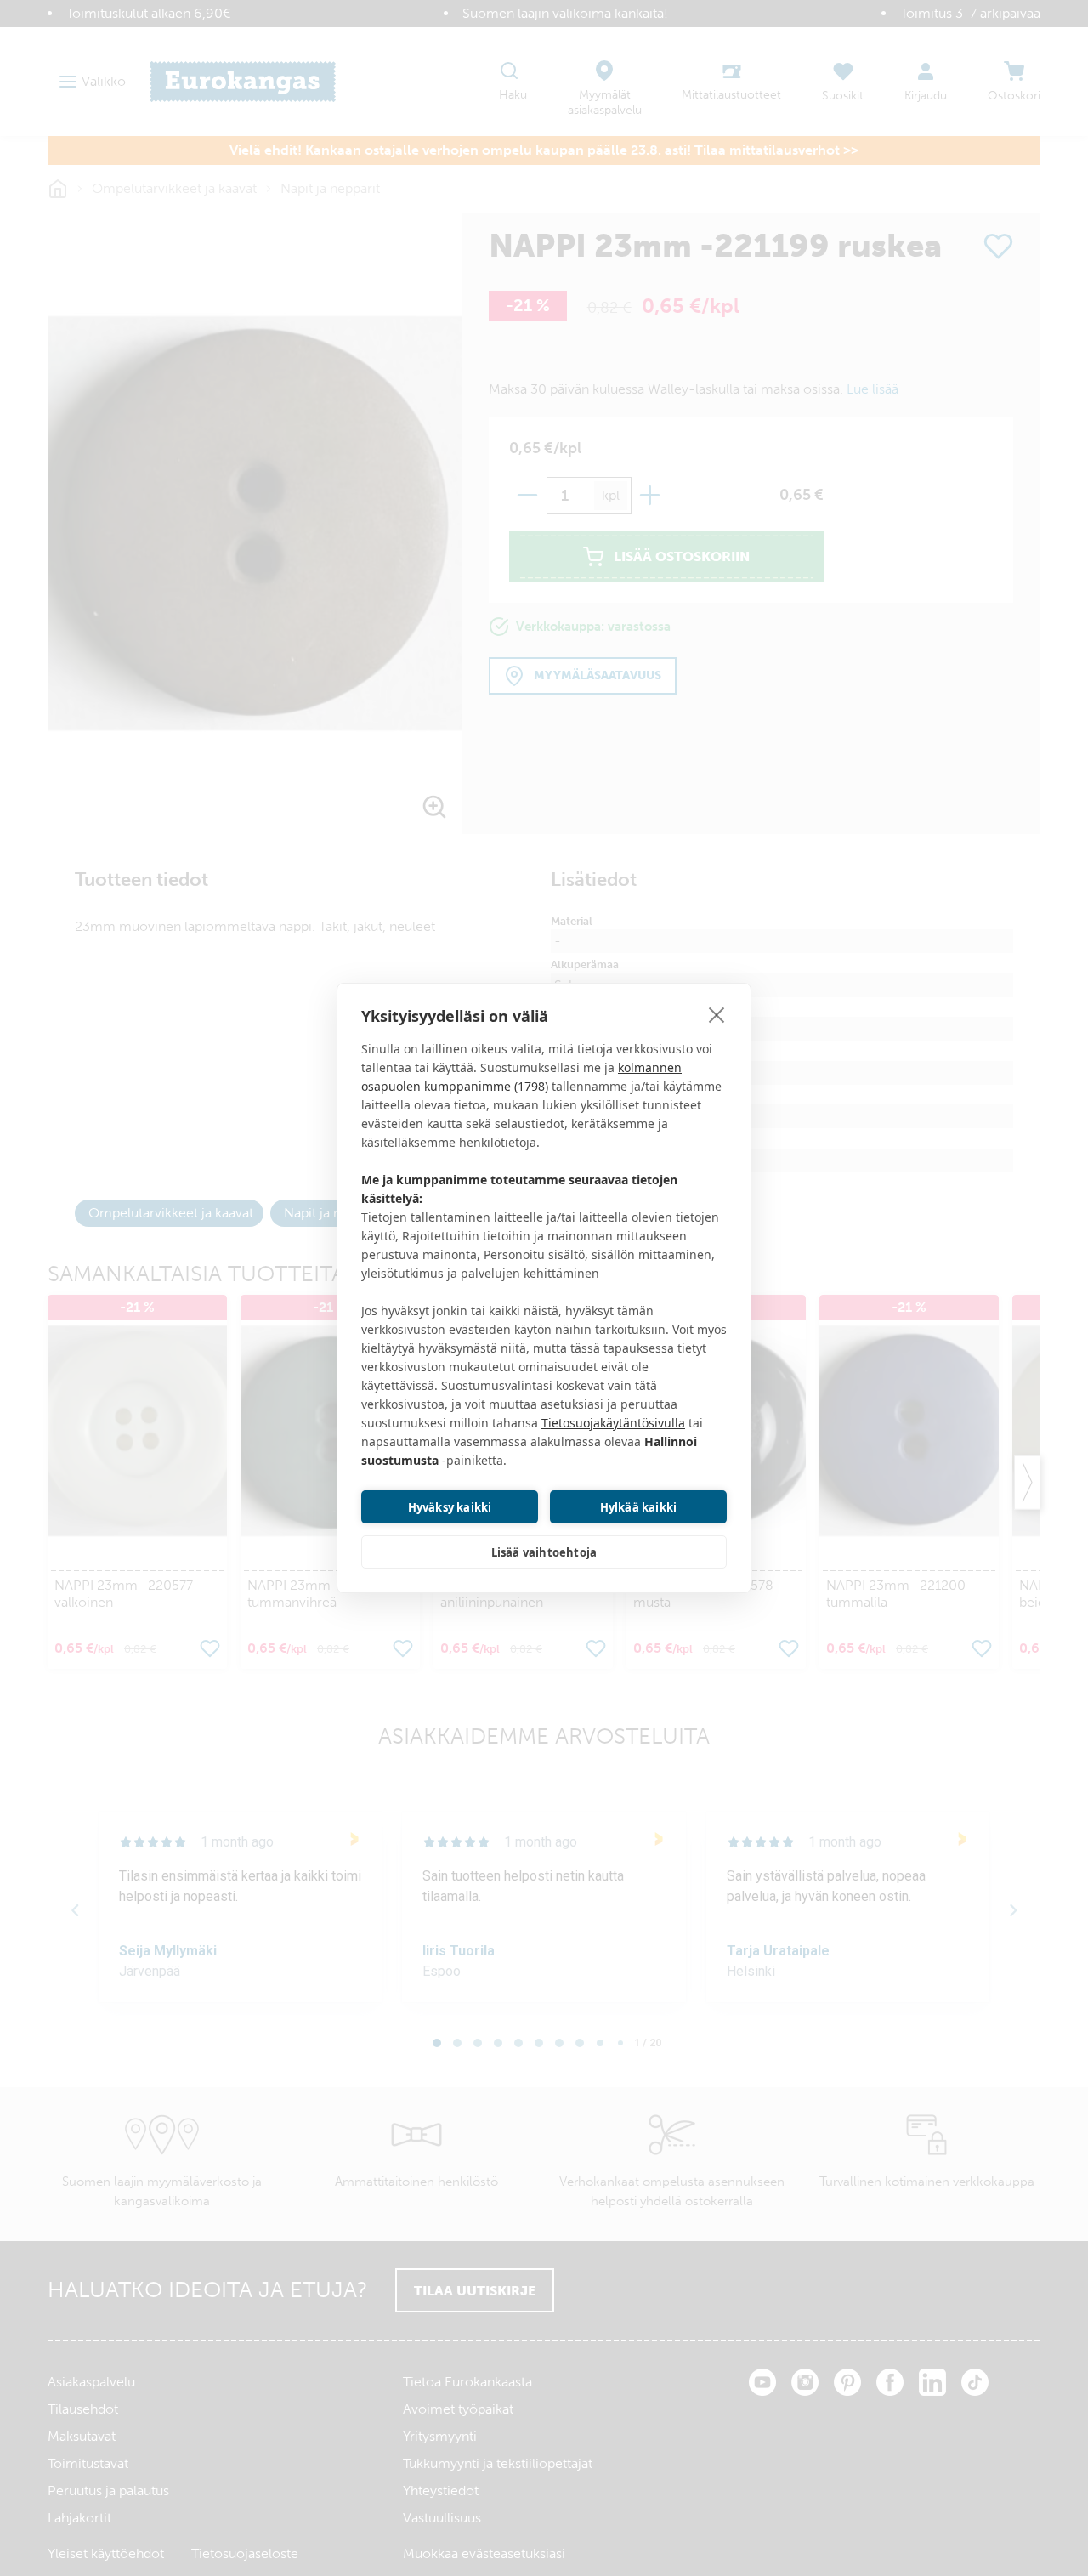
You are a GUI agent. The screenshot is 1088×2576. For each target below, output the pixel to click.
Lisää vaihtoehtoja (544, 1552)
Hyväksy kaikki (450, 1507)
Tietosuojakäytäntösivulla (613, 1423)
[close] (717, 1014)
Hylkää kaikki (639, 1507)
